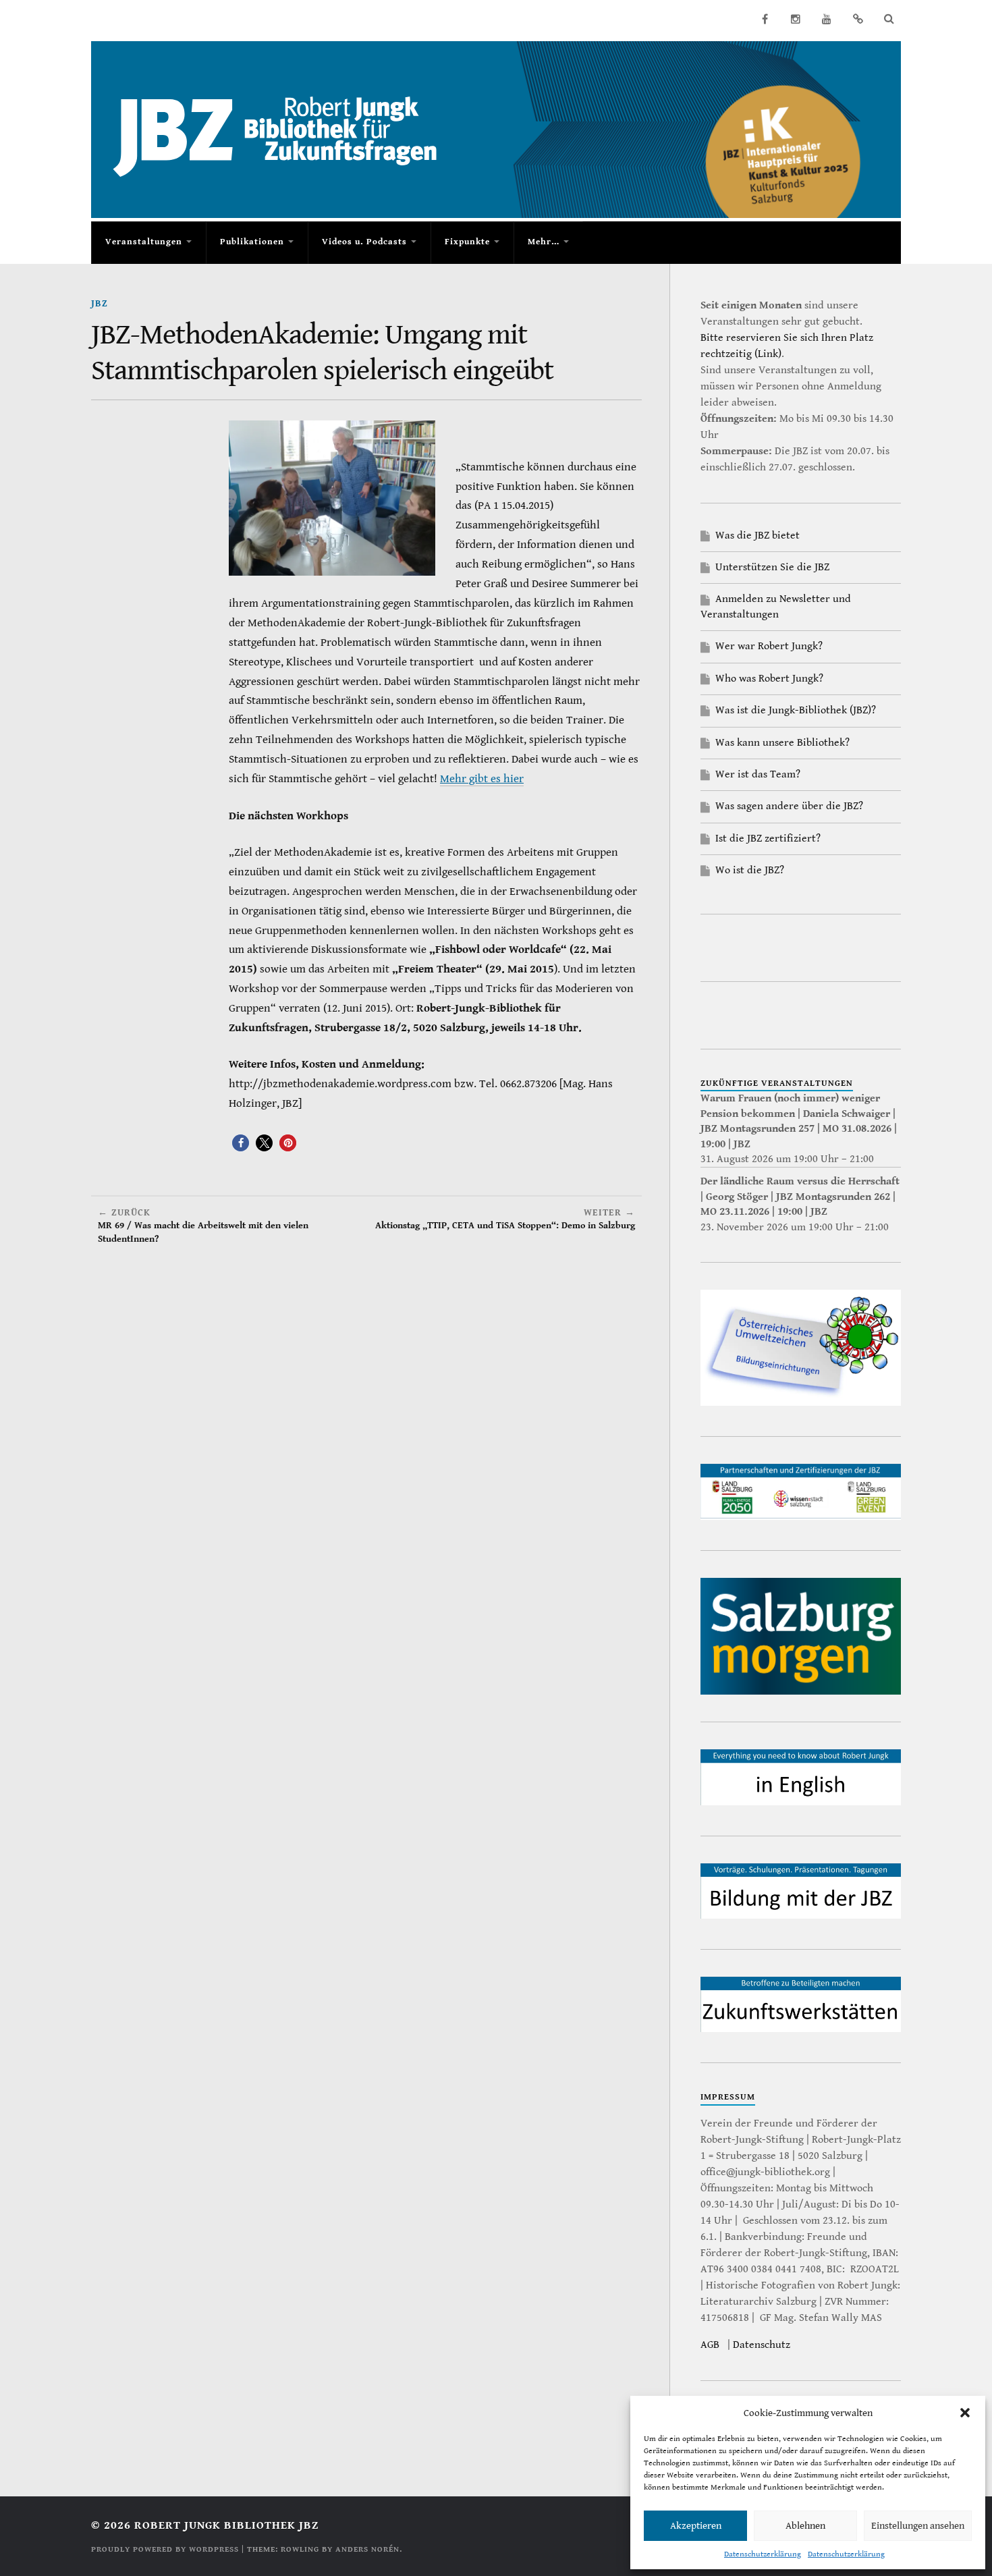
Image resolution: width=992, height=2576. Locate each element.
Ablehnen (805, 2526)
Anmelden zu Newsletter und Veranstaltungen (776, 606)
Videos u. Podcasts (364, 242)
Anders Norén (367, 2549)
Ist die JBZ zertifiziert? (768, 839)
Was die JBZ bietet (757, 536)
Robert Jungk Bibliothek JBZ (226, 2525)
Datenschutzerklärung (763, 2554)
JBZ (100, 303)
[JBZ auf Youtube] (827, 19)
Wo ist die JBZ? (750, 870)
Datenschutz (762, 2345)
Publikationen (252, 242)
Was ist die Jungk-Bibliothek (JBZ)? (796, 710)
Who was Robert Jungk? (769, 679)
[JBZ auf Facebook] (765, 19)
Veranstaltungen (144, 242)
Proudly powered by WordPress (165, 2549)
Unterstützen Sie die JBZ (772, 567)
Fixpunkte (467, 242)
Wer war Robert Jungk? (769, 646)
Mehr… (544, 242)
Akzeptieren (696, 2526)
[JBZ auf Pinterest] (858, 19)
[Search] (889, 19)
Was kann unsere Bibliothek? (782, 743)
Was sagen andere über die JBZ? (789, 806)
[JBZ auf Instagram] (796, 19)
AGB (710, 2345)
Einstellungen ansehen (918, 2526)
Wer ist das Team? (758, 774)
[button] (965, 2413)
